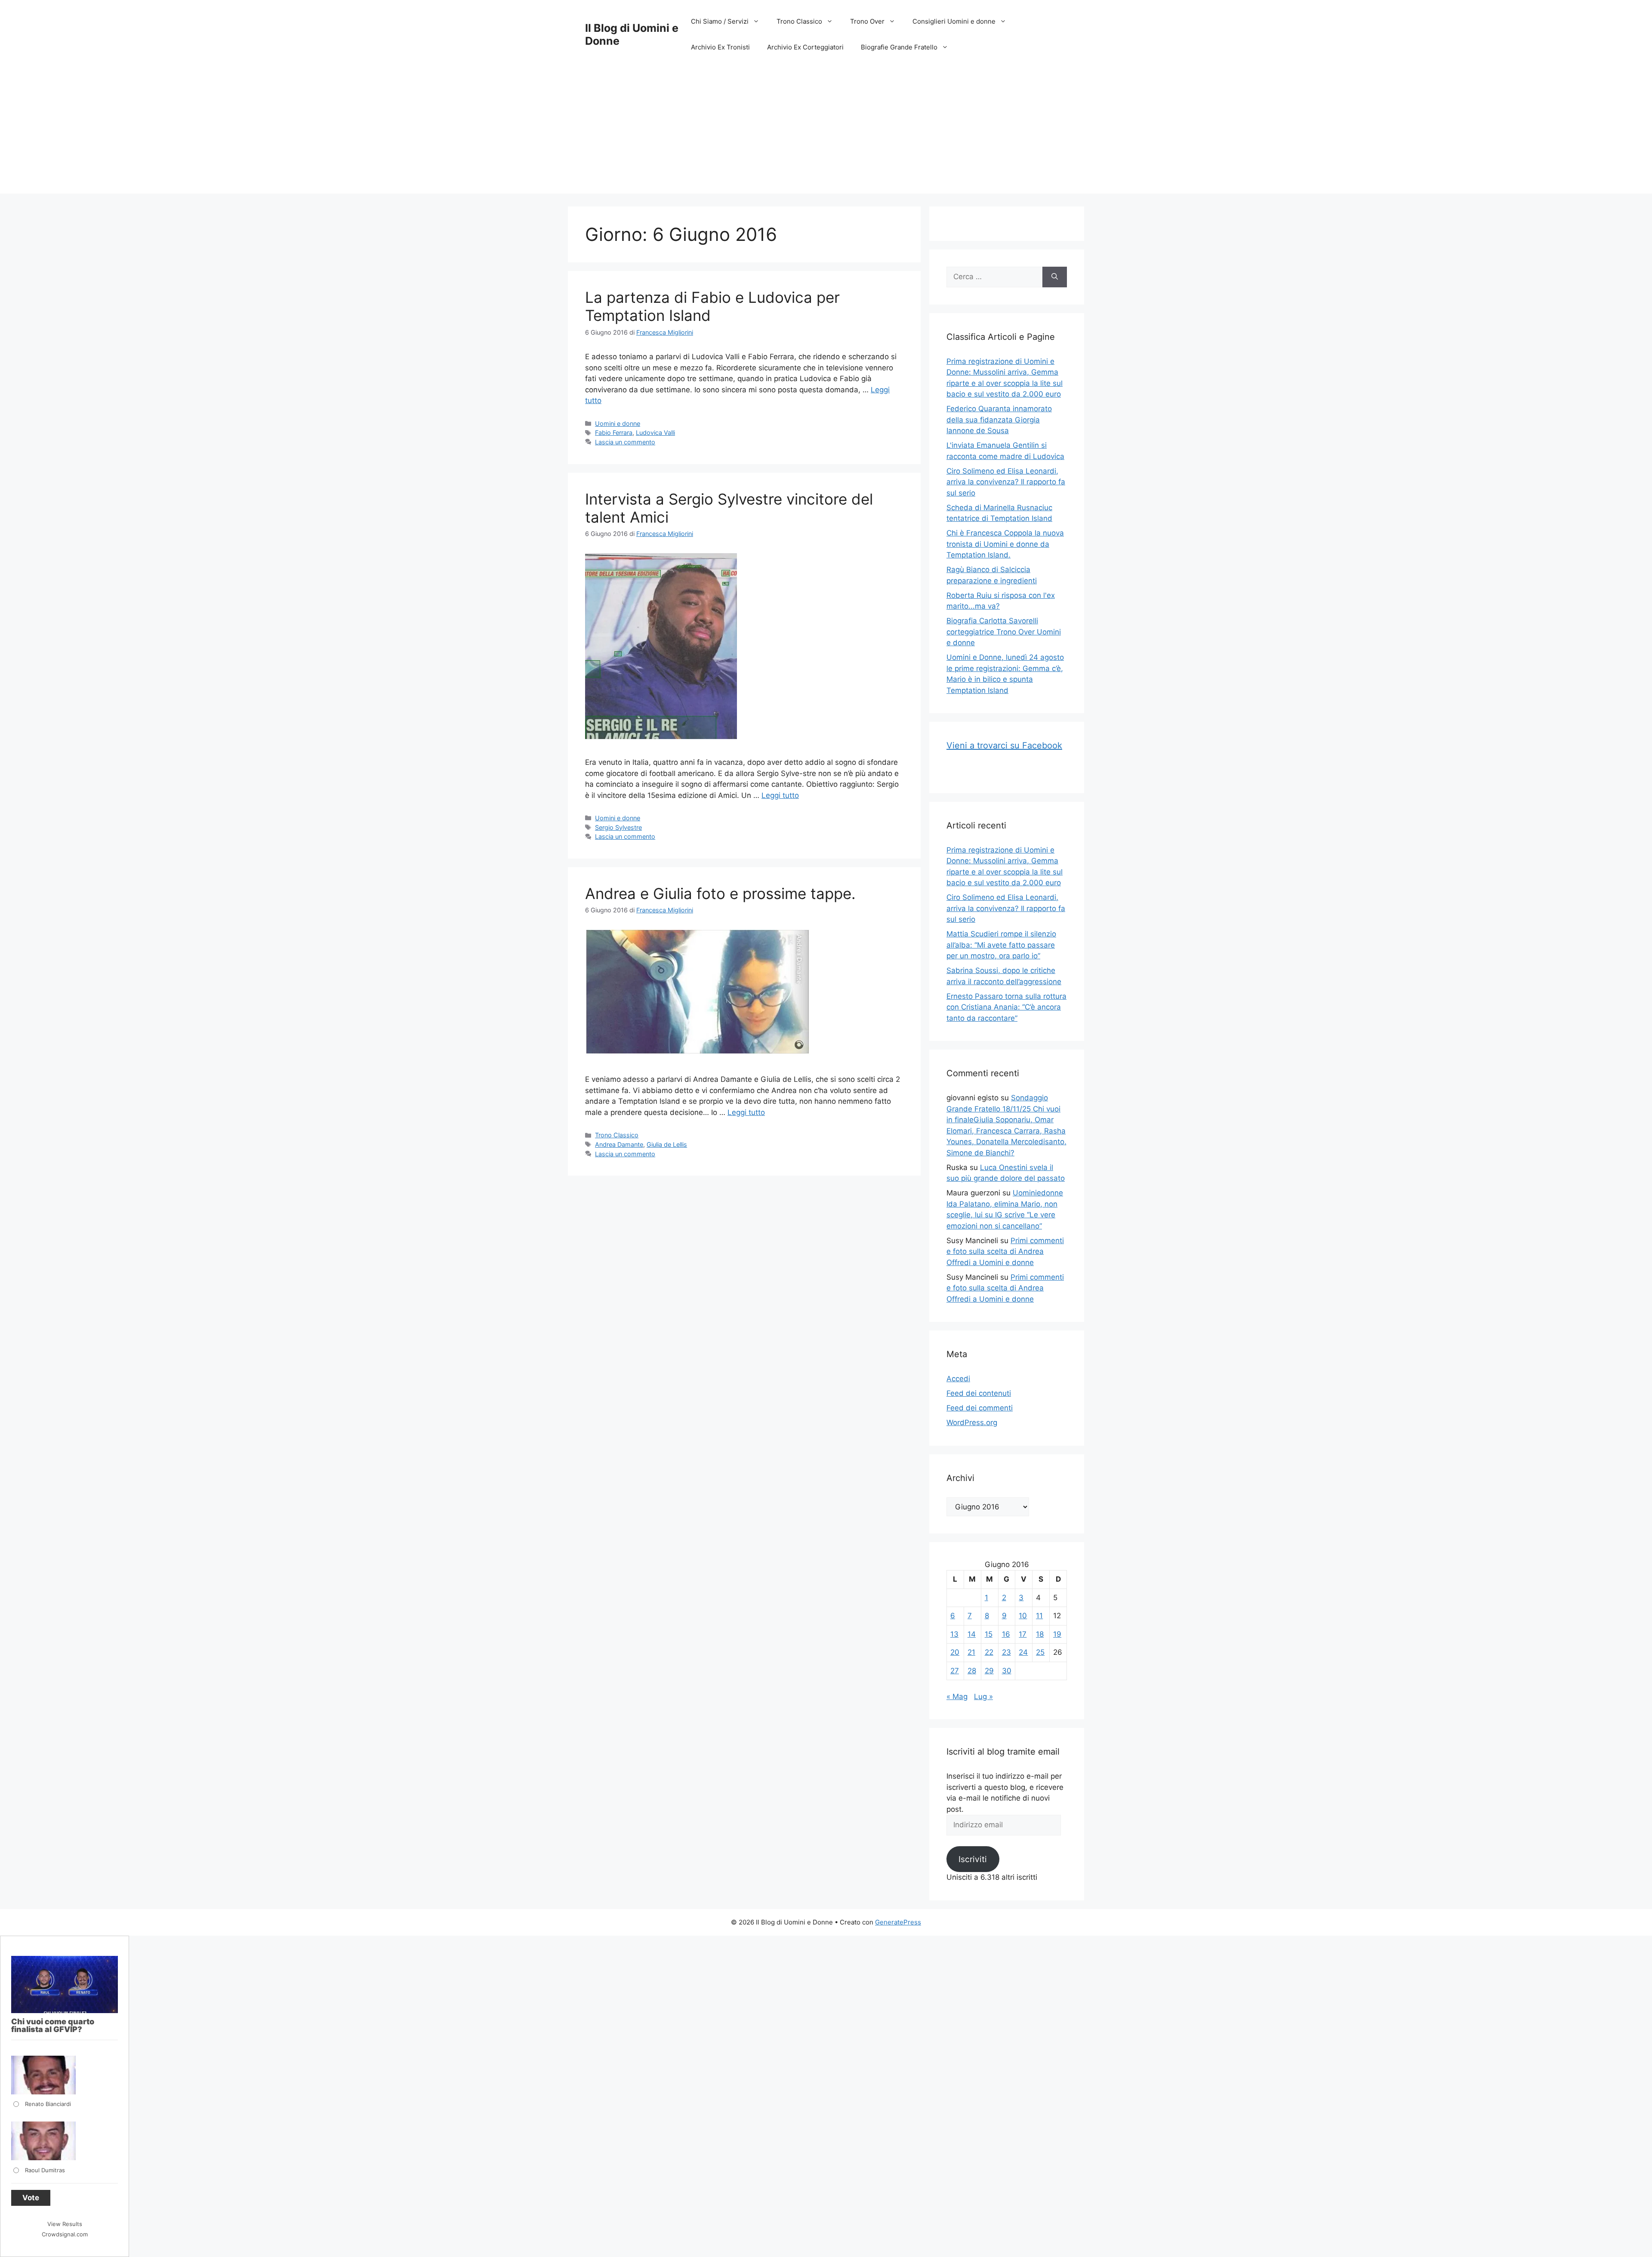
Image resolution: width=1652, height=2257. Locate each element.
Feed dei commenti (980, 1408)
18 (1040, 1634)
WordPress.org (972, 1423)
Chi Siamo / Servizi (720, 21)
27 (955, 1671)
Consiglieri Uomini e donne (954, 21)
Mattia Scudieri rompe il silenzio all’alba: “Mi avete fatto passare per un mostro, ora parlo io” (1001, 945)
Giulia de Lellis (667, 1144)
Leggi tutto (780, 795)
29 (989, 1671)
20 (955, 1652)
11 (1039, 1616)
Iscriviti (973, 1859)
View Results (65, 2224)
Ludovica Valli (655, 433)
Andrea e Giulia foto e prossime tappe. (720, 893)
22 (989, 1652)
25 (1040, 1652)
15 (989, 1634)
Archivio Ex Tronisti (720, 47)
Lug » (983, 1697)
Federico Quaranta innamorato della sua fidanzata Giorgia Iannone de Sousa (999, 420)
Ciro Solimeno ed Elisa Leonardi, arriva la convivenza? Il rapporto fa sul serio (1006, 482)
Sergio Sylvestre (618, 827)
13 (954, 1634)
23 (1006, 1652)
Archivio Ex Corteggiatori (805, 47)
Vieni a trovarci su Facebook (1004, 745)
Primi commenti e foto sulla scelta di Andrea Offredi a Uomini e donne (1005, 1252)
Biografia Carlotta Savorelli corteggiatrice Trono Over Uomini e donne (1004, 632)
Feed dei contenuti (979, 1393)
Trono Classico (799, 21)
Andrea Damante (619, 1144)
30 (1007, 1671)
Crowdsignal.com (65, 2234)
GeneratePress (898, 1922)
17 (1023, 1634)
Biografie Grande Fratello (899, 47)
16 (1006, 1634)
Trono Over (867, 21)
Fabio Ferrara (614, 433)
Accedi (958, 1379)
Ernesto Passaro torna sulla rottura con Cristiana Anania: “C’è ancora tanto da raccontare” (1006, 1007)
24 (1023, 1652)
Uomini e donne (618, 423)
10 (1023, 1616)
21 (971, 1652)
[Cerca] (1055, 277)
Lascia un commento (625, 442)
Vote (31, 2198)
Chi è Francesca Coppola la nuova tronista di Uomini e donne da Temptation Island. (1005, 544)
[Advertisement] (826, 133)
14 (972, 1634)
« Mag (957, 1697)
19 (1057, 1634)
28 (972, 1671)
